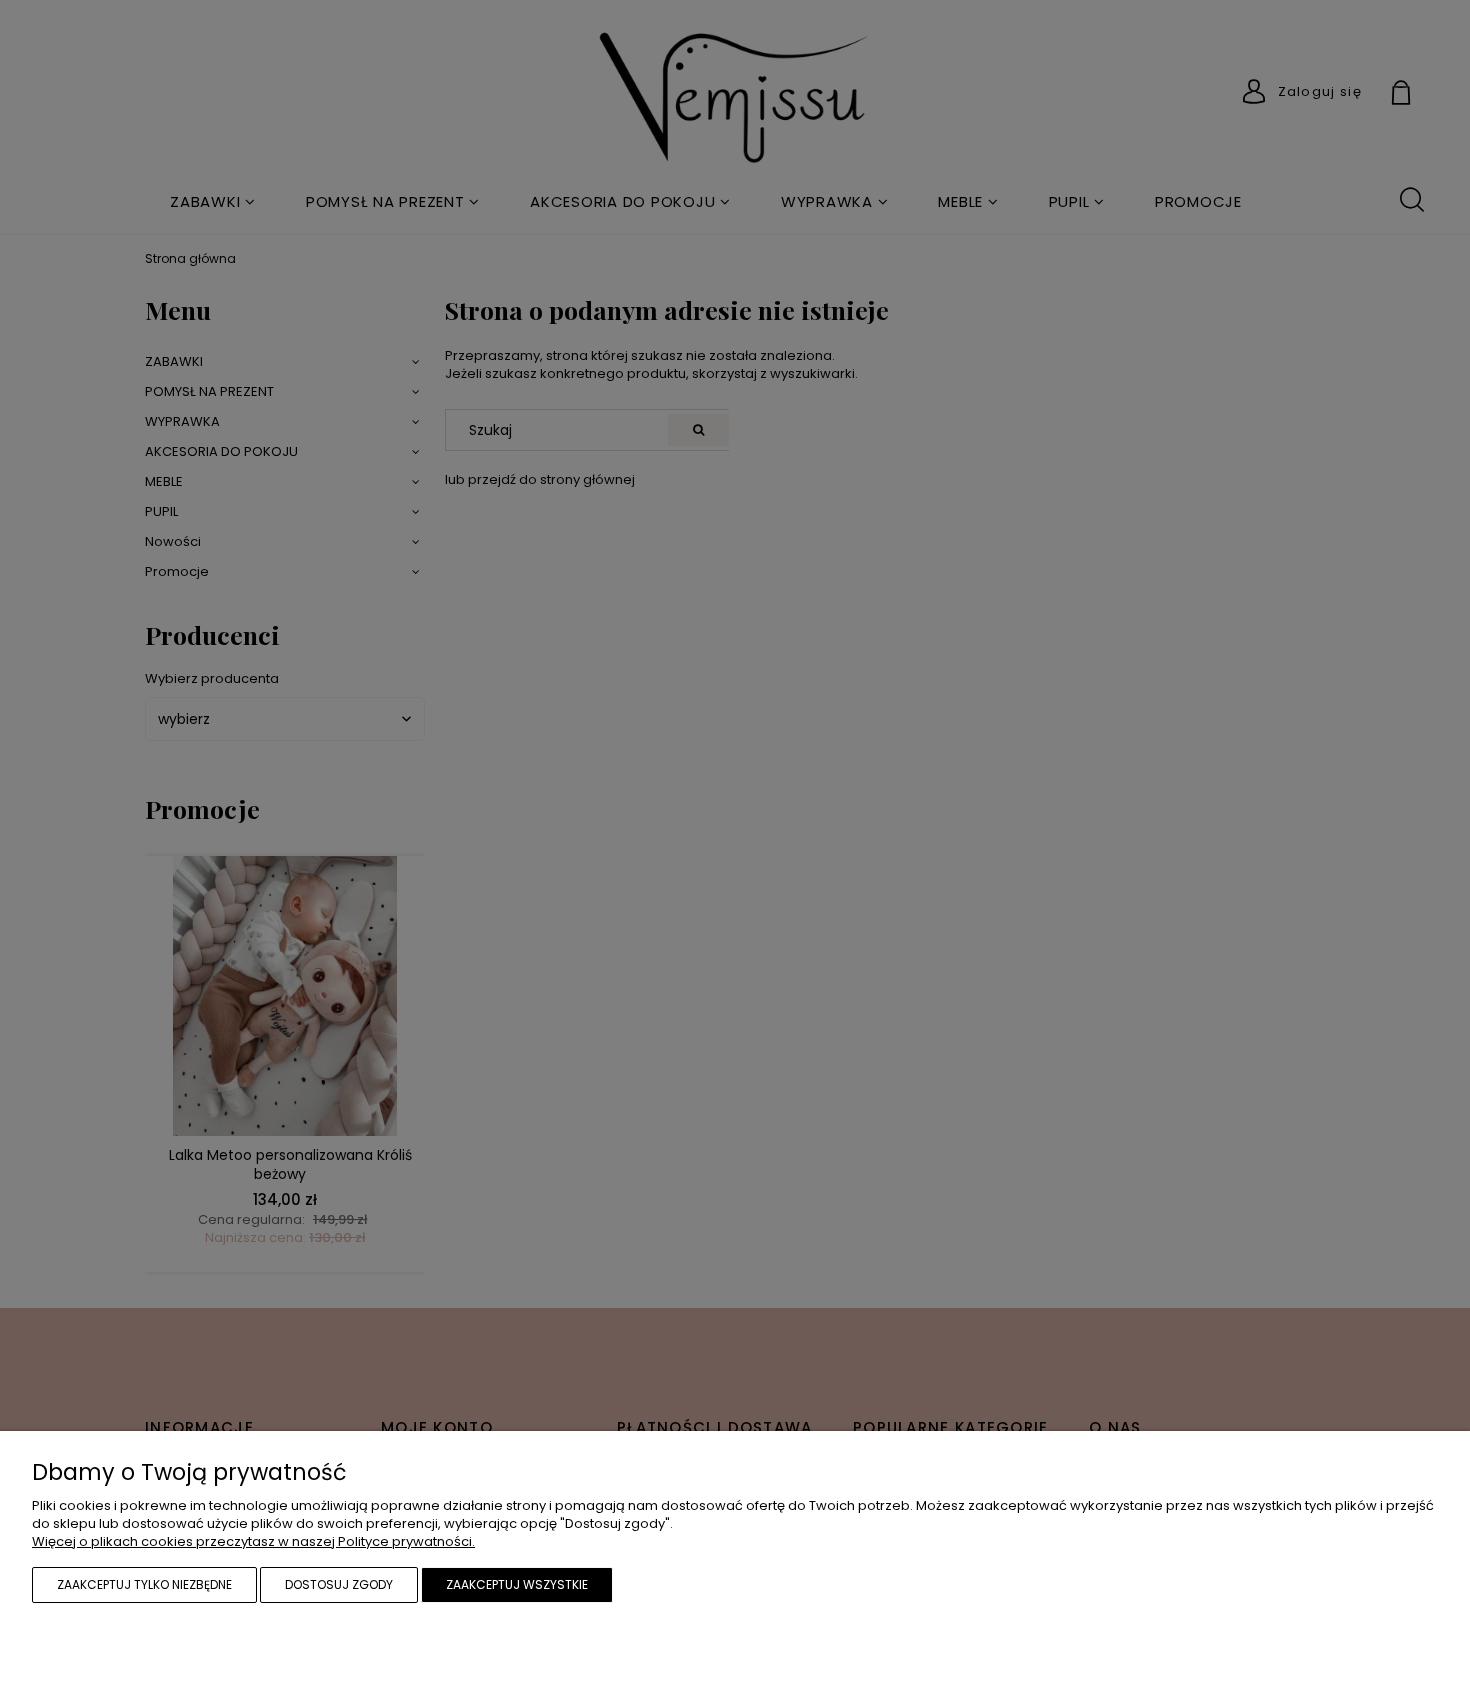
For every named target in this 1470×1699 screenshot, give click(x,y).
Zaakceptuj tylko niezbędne (144, 1584)
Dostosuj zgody (339, 1584)
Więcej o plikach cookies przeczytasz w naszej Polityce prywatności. (253, 1541)
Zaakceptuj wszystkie (517, 1584)
